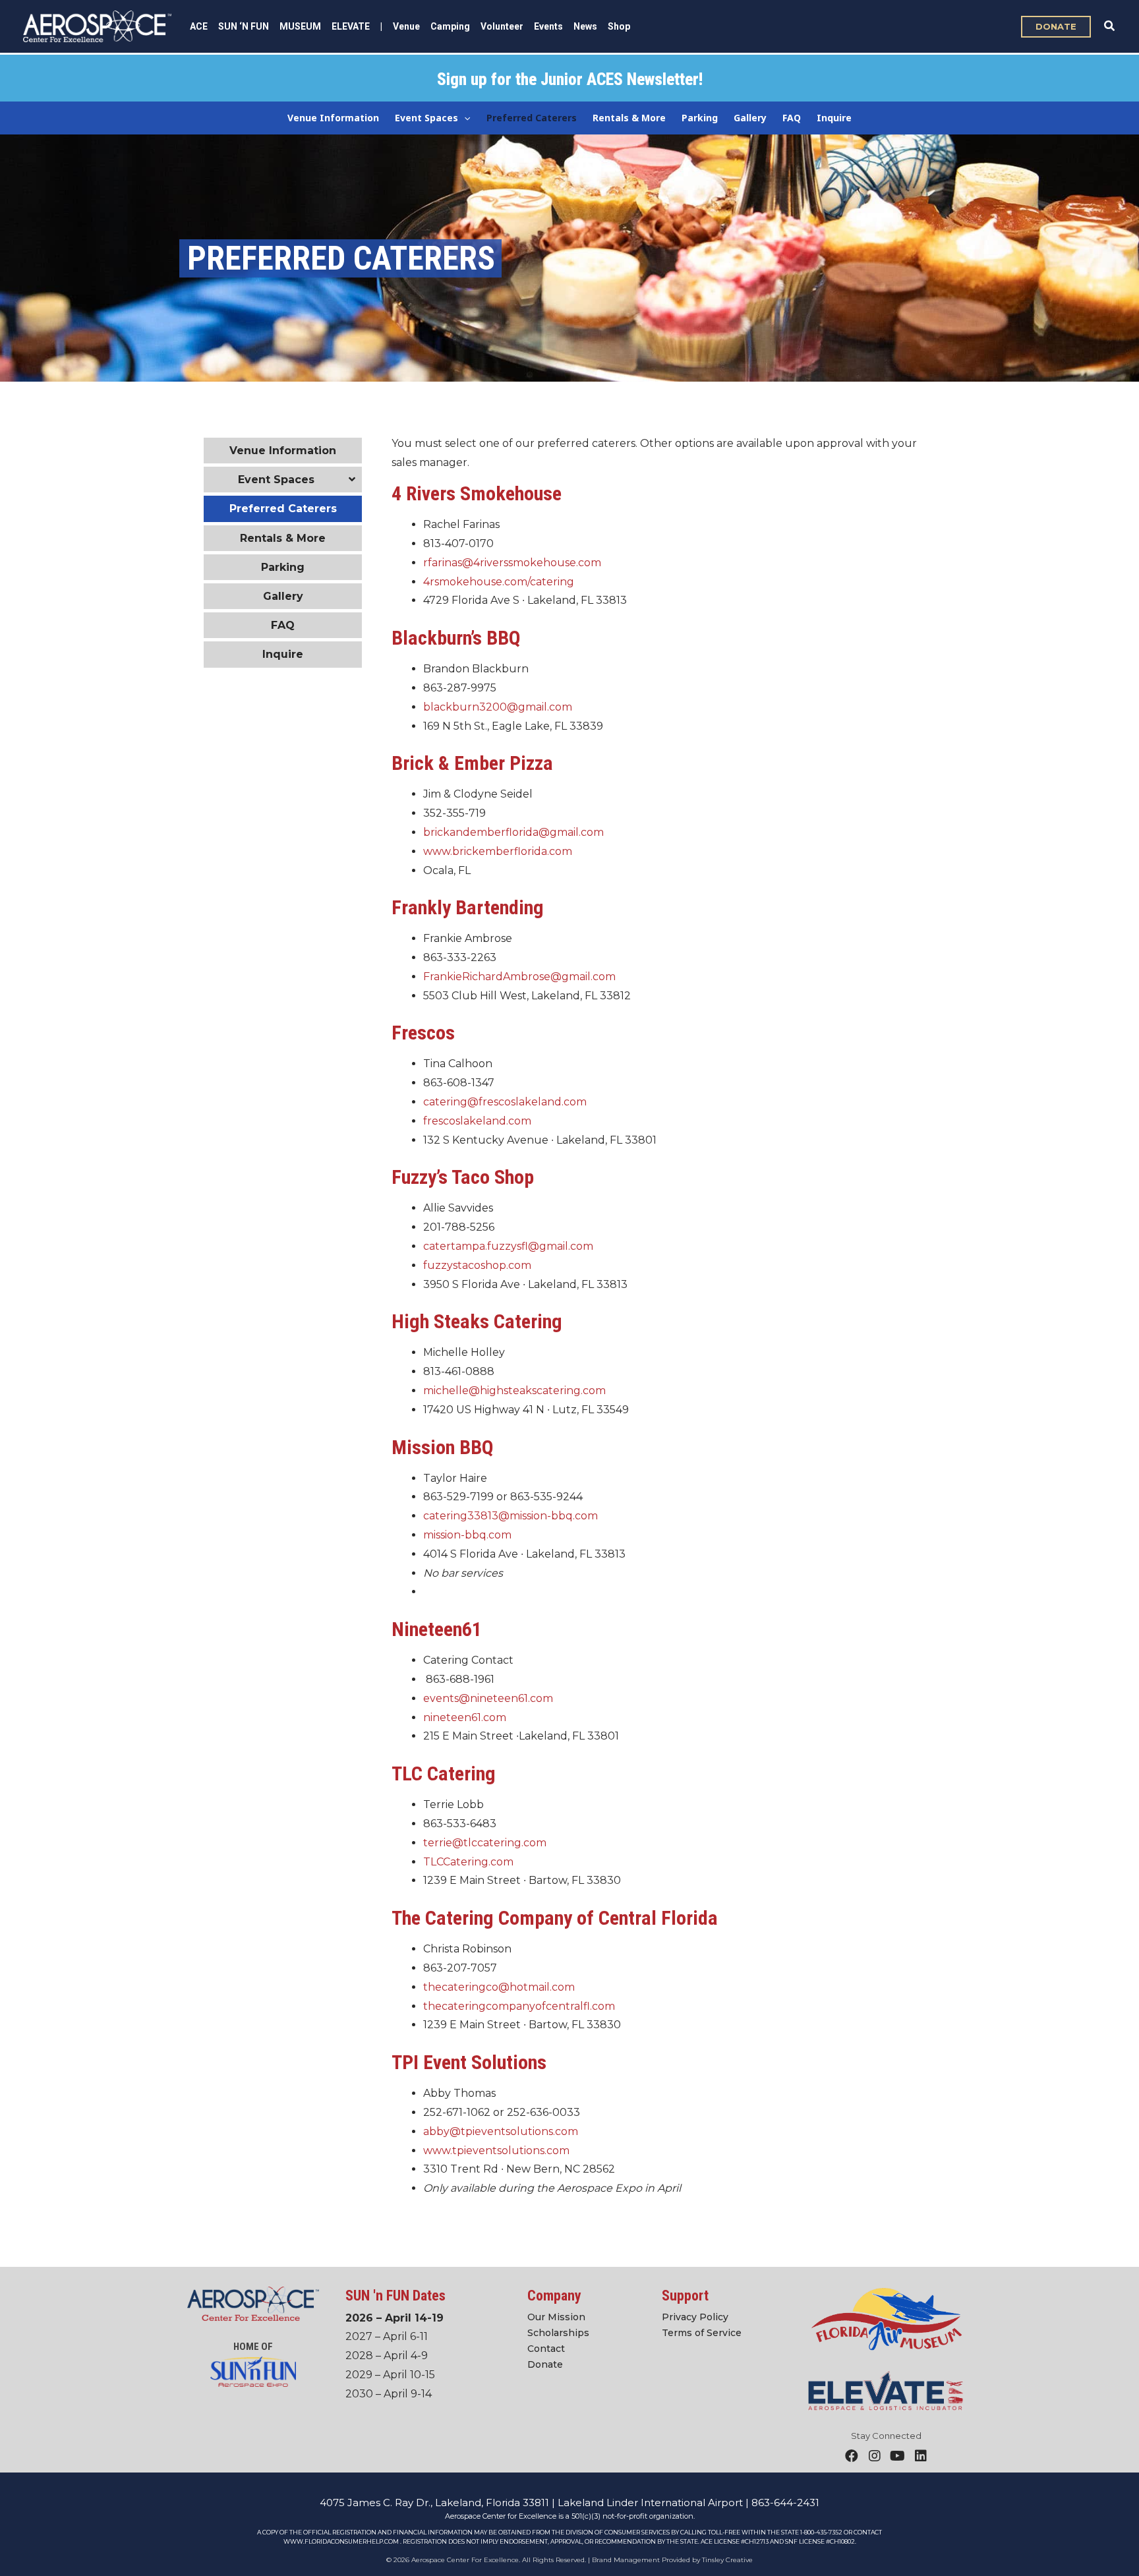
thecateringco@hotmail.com (499, 1987)
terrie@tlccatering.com (485, 1843)
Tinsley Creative (727, 2560)
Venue (406, 26)
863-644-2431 (785, 2503)
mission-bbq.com (467, 1535)
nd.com (511, 1121)
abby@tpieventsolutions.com (501, 2131)
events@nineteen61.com (488, 1698)
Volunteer (502, 26)
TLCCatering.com (468, 1862)
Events (548, 26)
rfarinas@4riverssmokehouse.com (512, 563)
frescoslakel (454, 1121)
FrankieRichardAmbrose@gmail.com (519, 977)
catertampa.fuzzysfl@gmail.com (508, 1246)
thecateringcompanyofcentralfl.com (519, 2006)
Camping (450, 26)
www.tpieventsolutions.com (496, 2151)
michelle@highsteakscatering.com (514, 1390)
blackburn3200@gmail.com (498, 707)
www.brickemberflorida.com (498, 851)
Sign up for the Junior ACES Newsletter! (570, 79)
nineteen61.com (465, 1717)
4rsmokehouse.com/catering (499, 582)
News (585, 26)
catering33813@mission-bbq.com (511, 1516)
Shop (619, 26)
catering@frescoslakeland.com (505, 1102)
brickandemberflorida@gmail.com (513, 832)
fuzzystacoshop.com (477, 1265)
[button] (1056, 27)
